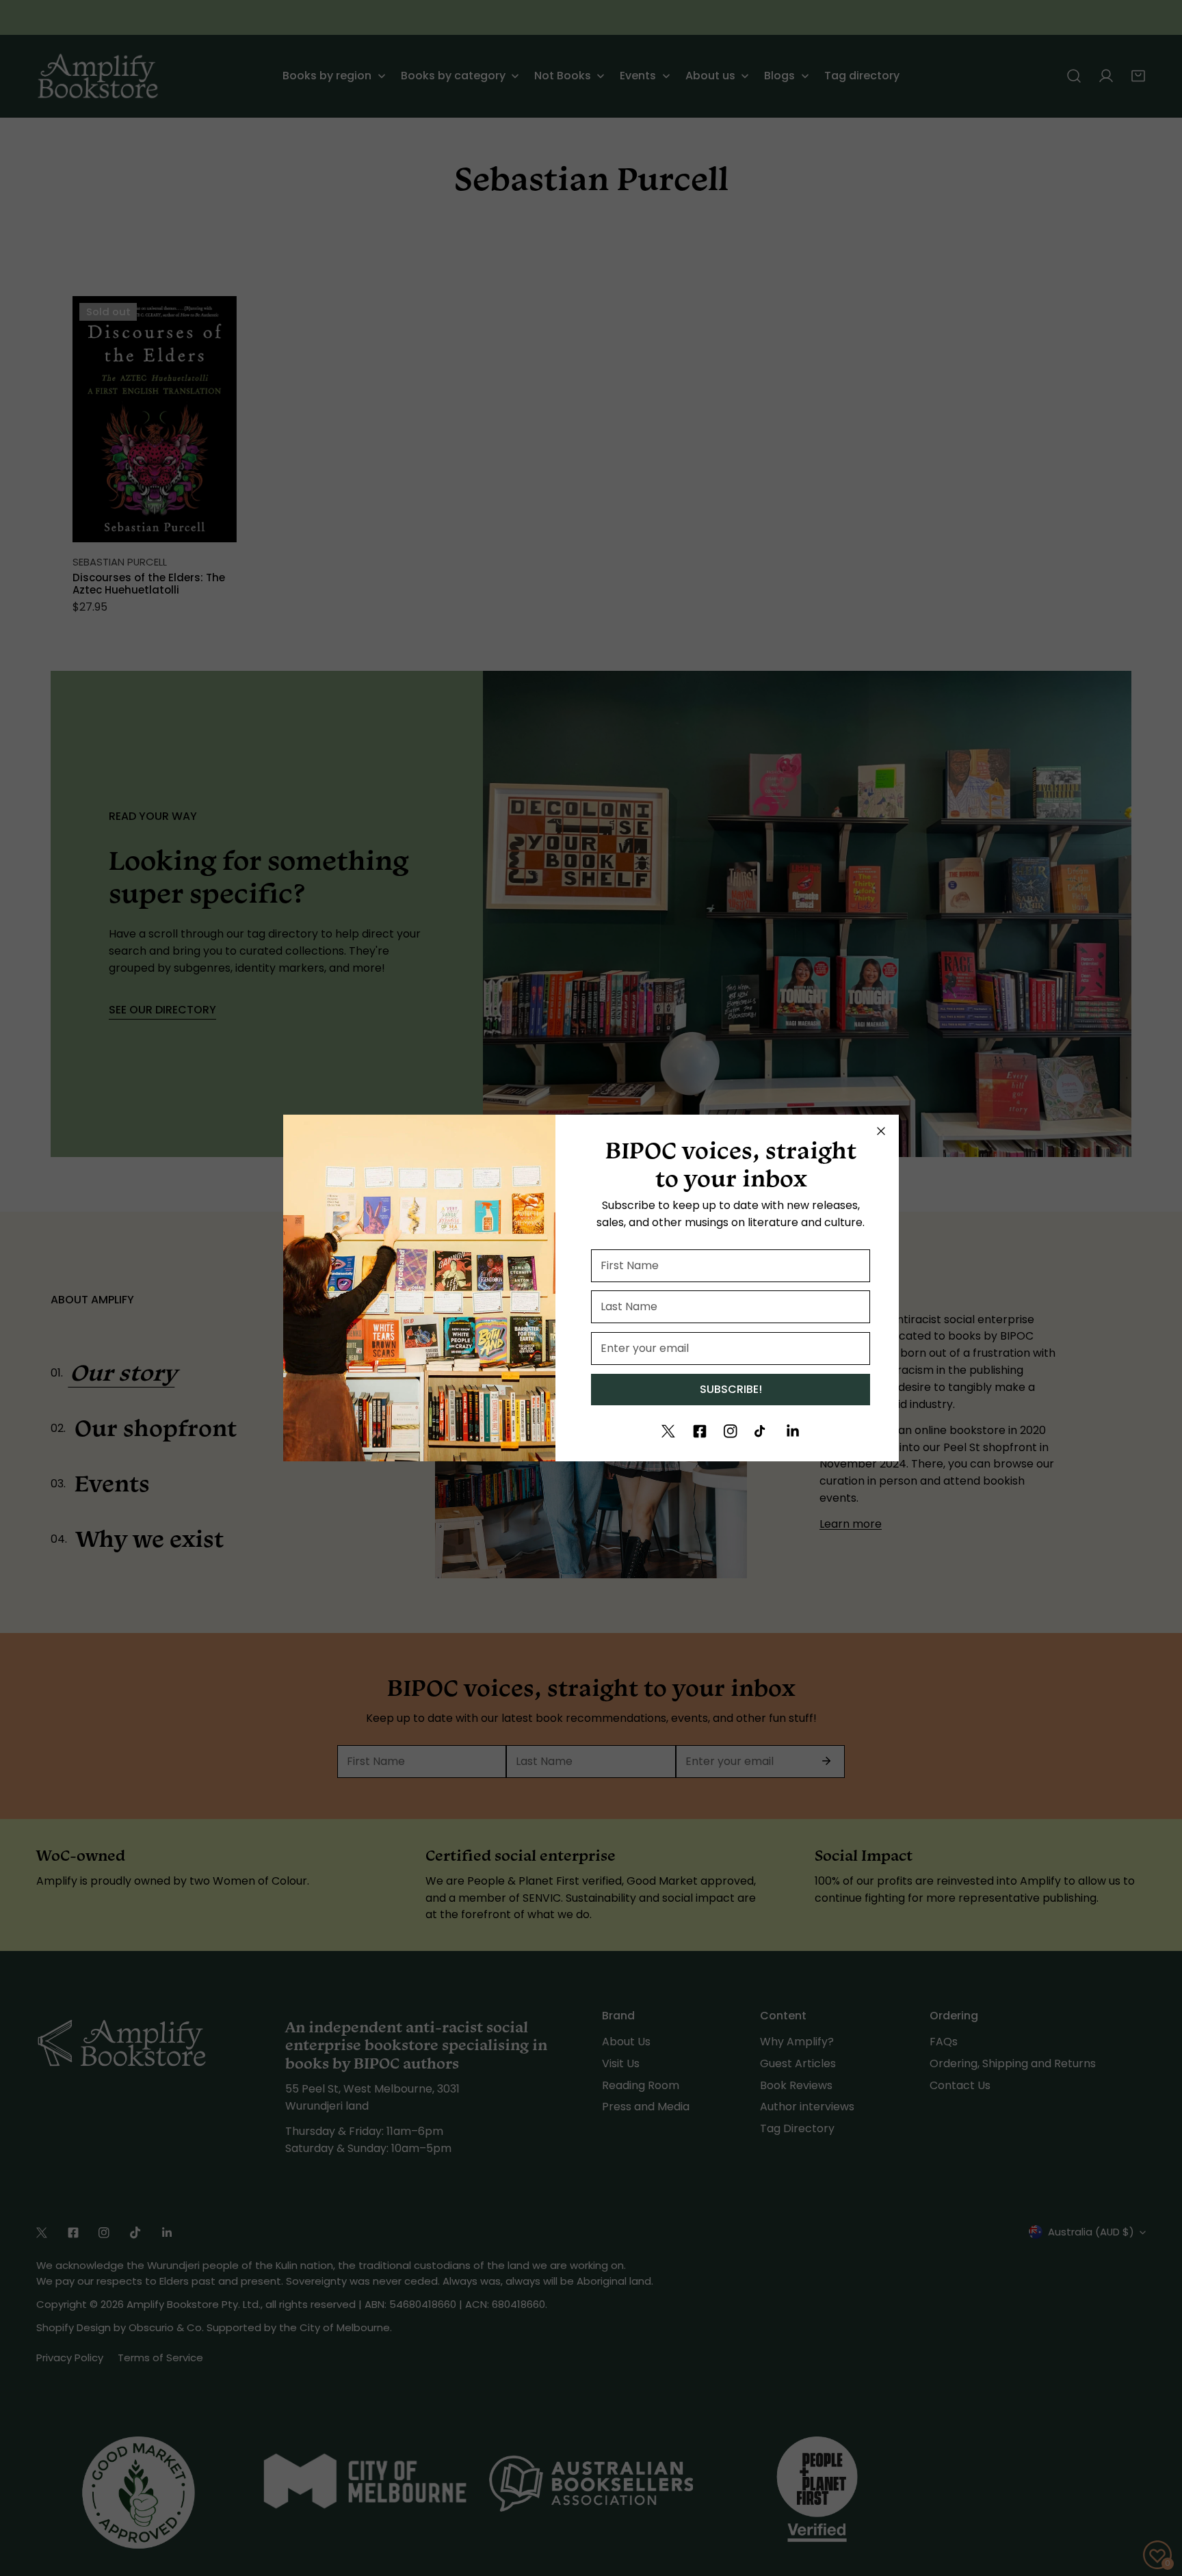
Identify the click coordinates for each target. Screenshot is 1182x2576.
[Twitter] (668, 1431)
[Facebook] (700, 1431)
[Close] (881, 1131)
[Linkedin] (793, 1431)
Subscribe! (731, 1389)
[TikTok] (761, 1431)
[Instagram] (731, 1431)
